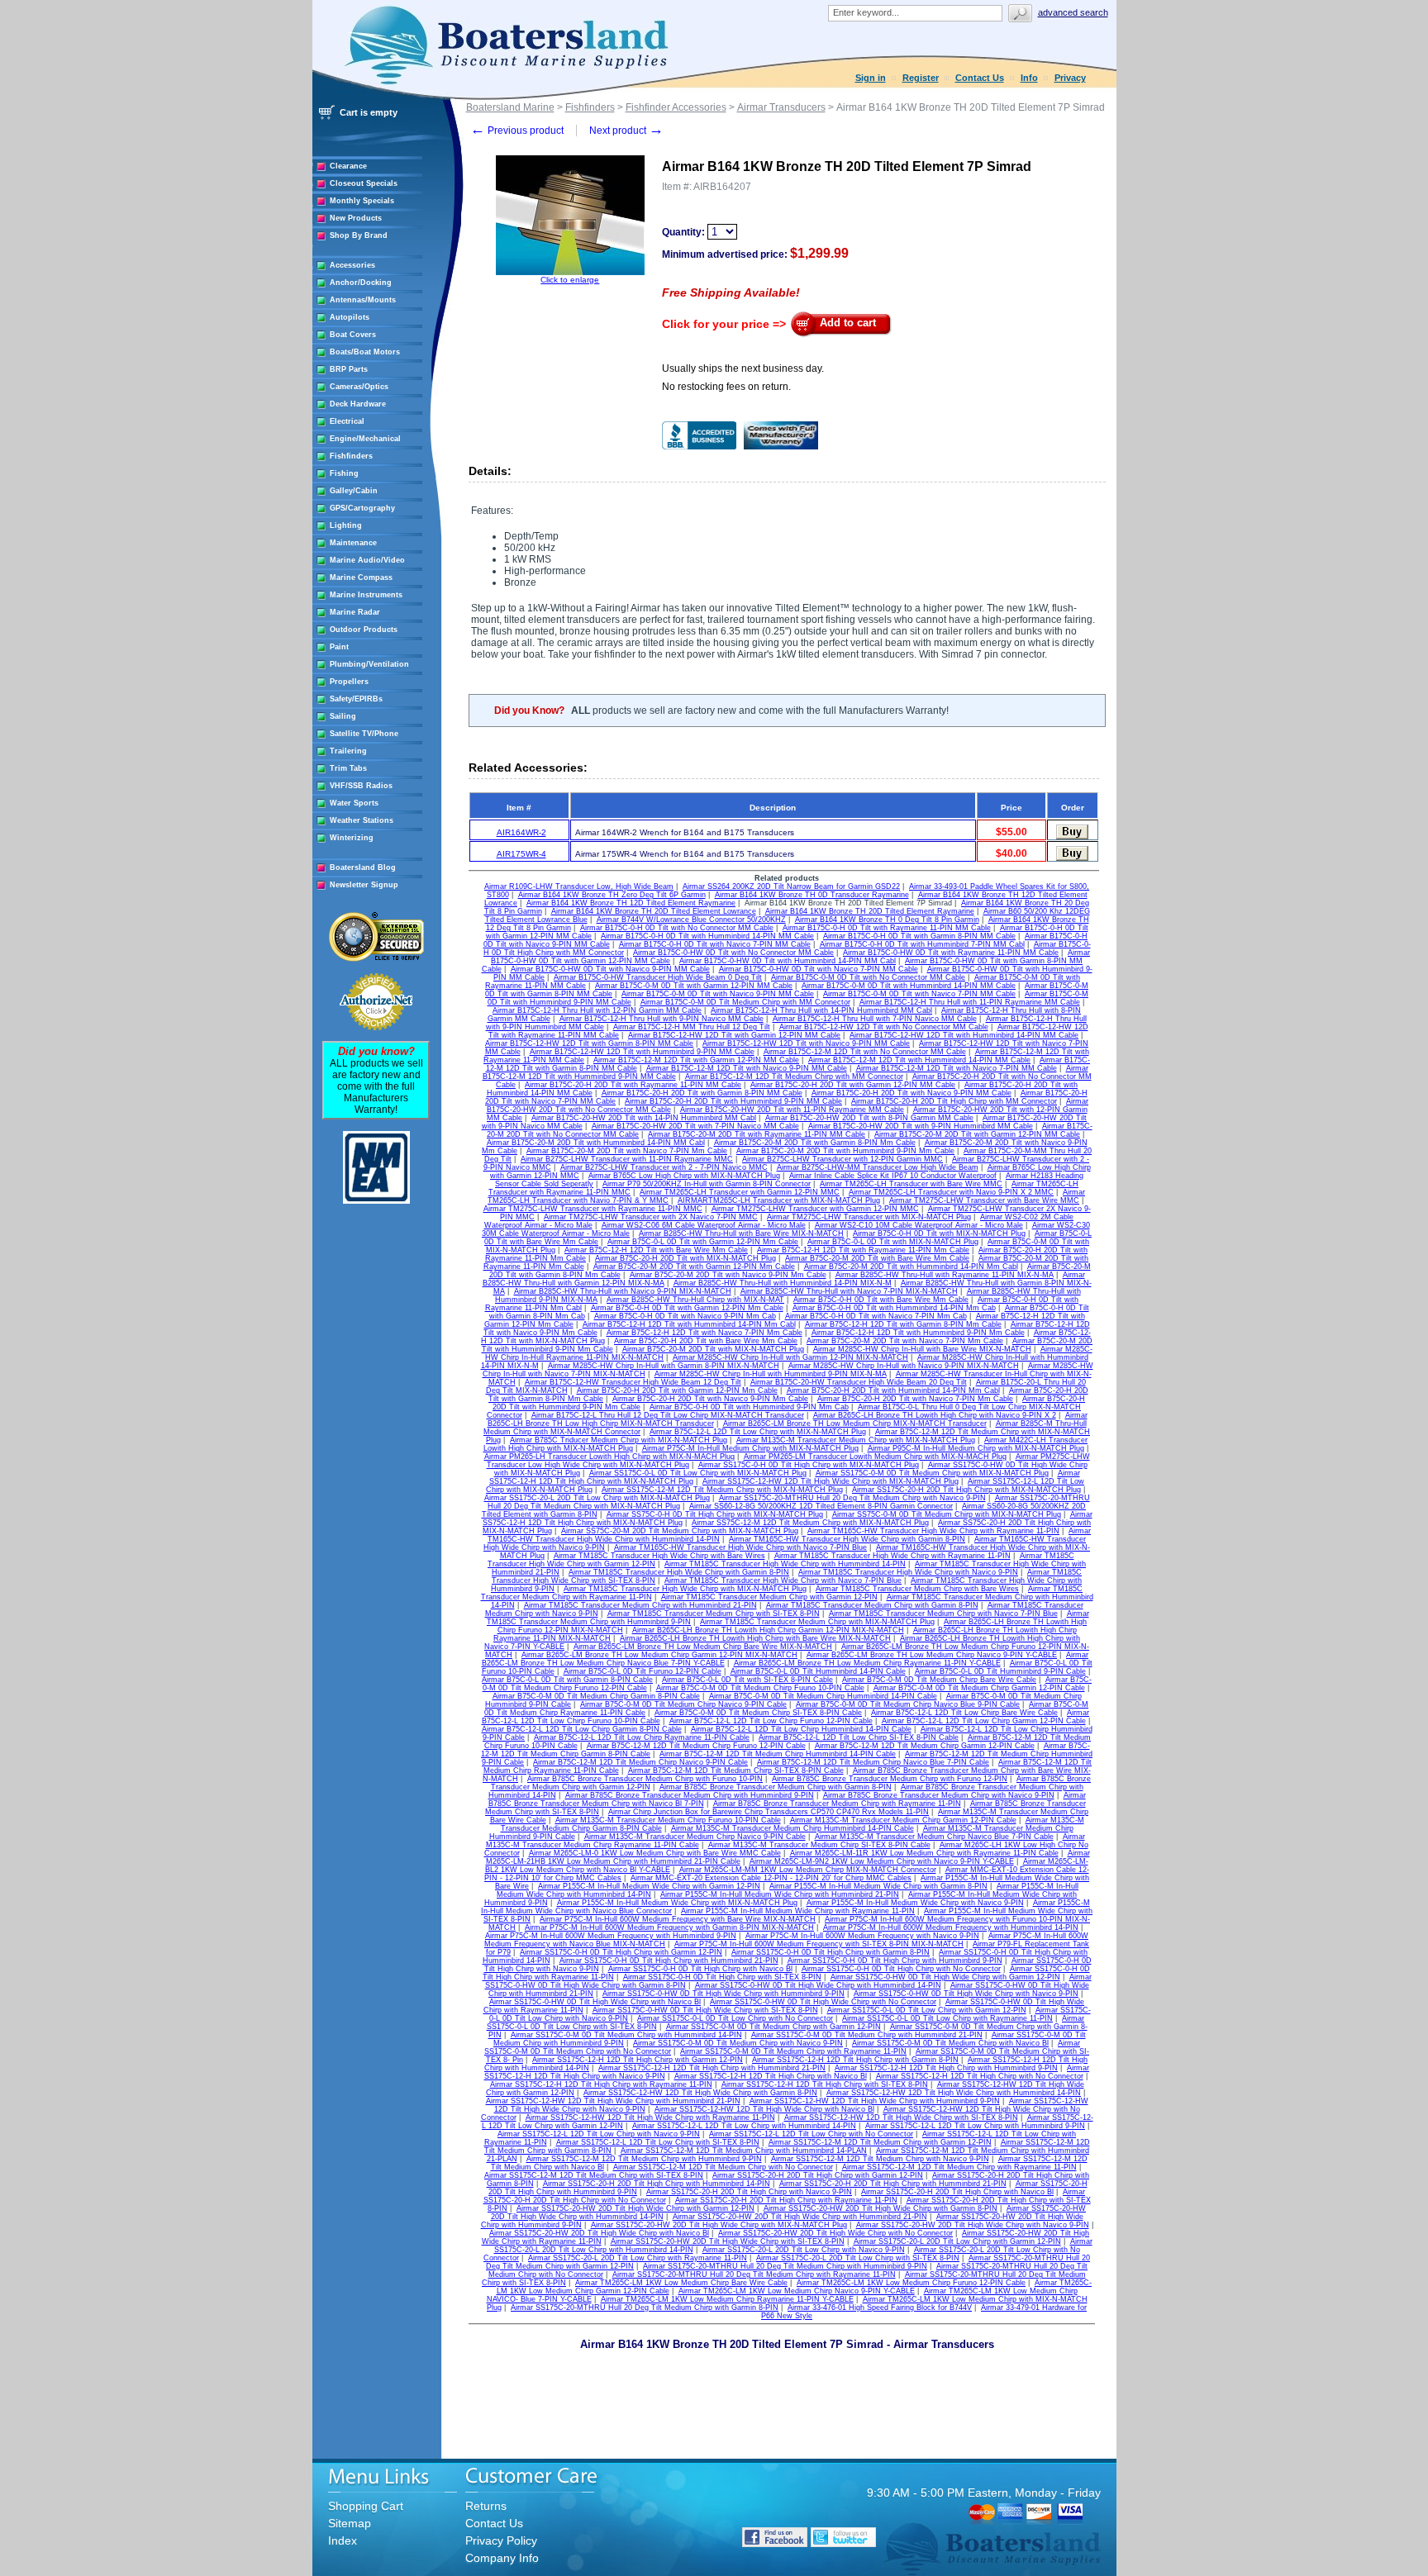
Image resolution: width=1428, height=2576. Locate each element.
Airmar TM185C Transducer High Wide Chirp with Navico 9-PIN (908, 1572)
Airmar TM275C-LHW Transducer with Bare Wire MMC (984, 1200)
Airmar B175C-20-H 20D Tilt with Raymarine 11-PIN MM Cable (633, 1085)
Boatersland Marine (510, 107)
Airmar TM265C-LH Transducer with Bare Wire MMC (911, 1184)
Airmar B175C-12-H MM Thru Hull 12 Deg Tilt (692, 1027)
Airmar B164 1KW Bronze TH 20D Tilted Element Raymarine (870, 911)
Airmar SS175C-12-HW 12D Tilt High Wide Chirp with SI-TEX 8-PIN (901, 2117)
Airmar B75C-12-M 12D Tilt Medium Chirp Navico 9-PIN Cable (640, 1762)
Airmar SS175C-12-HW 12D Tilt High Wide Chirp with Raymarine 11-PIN (650, 2117)
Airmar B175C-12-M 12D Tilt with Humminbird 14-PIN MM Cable (919, 1060)
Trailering (348, 751)
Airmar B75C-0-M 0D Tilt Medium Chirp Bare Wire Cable (939, 1680)
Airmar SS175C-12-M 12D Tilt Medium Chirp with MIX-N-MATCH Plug (722, 1490)
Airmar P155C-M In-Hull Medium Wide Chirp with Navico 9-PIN (915, 1903)
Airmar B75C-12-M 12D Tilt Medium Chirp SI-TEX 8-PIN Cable (736, 1770)
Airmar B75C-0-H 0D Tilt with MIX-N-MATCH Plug (939, 1233)
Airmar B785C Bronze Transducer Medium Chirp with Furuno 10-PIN (645, 1779)
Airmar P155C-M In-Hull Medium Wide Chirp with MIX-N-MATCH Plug (677, 1903)
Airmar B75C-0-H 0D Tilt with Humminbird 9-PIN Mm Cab (749, 1407)
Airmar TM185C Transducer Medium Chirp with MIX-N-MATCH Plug (817, 1622)
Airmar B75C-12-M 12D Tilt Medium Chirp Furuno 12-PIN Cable (696, 1746)
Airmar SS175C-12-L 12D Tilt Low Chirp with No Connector (811, 2134)
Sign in (871, 78)
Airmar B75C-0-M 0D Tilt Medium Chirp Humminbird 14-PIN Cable (823, 1696)
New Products (356, 218)
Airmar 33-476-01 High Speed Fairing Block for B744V (880, 2307)
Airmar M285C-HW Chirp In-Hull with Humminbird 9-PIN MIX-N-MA (771, 1374)
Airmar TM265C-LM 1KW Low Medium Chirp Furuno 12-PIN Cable (911, 2283)
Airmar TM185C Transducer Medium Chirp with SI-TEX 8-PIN (714, 1614)
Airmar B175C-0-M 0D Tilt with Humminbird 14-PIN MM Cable (909, 986)
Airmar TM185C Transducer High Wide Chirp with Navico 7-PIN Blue (783, 1580)
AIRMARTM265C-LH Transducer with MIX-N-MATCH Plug (779, 1200)
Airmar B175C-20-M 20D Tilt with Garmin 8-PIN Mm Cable (815, 1143)
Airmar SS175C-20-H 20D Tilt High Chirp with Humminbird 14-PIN (657, 2184)
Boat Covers (353, 335)
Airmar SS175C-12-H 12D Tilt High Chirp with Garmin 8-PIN (855, 2060)
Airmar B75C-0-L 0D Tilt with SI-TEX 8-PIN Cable (747, 1680)
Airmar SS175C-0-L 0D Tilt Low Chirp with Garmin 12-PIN (927, 2010)
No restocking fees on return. (726, 387)
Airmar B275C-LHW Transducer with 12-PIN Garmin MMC (843, 1159)
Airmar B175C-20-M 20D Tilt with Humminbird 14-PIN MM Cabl (596, 1143)
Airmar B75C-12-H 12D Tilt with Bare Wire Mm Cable (656, 1250)
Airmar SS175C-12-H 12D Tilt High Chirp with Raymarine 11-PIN (601, 2084)
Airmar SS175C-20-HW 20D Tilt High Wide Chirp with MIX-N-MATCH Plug (719, 2225)
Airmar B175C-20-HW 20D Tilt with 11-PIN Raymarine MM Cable (792, 1110)
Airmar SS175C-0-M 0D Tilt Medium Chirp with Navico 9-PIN (738, 2043)
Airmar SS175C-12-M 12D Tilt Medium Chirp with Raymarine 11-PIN (959, 2167)
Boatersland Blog (363, 867)
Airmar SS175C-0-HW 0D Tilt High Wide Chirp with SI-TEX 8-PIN (705, 2010)
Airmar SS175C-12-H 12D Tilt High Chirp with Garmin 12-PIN (638, 2060)
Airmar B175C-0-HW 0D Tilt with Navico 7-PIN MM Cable (819, 969)
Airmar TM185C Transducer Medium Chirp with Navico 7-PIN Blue (943, 1614)
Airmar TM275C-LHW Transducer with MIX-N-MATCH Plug (869, 1217)
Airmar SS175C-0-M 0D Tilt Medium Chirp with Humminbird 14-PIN (626, 2035)
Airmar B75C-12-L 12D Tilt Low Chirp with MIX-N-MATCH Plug (758, 1432)
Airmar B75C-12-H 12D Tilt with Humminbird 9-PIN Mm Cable (918, 1333)
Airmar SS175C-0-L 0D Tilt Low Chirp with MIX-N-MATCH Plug (698, 1473)
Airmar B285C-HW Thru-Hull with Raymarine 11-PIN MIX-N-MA (945, 1275)
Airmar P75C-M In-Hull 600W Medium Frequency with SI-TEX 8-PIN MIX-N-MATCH (819, 1944)
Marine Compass (361, 577)
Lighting (346, 525)
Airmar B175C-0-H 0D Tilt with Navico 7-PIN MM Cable (715, 944)
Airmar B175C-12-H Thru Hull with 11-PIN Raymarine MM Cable (970, 1002)
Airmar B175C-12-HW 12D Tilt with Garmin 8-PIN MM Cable (589, 1043)
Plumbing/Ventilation (369, 664)
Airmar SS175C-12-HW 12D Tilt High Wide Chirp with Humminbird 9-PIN (875, 2101)
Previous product (517, 131)
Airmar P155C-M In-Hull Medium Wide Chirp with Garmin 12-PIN (649, 1886)
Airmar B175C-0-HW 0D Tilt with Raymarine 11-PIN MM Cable (951, 953)
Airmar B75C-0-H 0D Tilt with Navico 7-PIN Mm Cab (876, 1316)
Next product (626, 131)
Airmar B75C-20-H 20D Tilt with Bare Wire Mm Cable (706, 1341)
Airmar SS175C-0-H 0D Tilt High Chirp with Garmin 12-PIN (621, 1952)
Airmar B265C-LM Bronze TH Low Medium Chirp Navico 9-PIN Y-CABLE (932, 1655)
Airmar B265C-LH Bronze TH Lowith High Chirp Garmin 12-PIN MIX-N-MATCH (768, 1630)
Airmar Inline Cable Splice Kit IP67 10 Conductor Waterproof (893, 1176)
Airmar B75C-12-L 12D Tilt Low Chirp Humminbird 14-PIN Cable (801, 1729)
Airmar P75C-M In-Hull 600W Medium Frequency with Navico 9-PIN (862, 1936)
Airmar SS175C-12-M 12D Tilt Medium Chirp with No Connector (723, 2167)
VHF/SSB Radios (361, 786)
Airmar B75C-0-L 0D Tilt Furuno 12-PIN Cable (643, 1671)
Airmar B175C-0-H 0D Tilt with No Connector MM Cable (677, 928)
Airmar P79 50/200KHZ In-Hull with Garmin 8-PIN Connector (707, 1184)
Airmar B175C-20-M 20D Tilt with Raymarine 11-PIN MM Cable (757, 1134)
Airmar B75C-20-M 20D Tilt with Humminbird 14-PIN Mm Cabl (911, 1267)
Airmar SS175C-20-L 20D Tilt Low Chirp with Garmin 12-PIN (957, 2241)
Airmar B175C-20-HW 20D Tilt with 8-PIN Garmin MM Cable (869, 1118)
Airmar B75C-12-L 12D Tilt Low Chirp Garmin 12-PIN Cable (984, 1721)
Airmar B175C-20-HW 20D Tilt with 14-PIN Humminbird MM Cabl (644, 1118)
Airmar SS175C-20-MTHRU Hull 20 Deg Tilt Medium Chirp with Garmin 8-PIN (645, 2307)
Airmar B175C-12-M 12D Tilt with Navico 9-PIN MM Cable (747, 1068)
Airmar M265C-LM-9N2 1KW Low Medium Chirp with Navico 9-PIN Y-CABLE (882, 1861)
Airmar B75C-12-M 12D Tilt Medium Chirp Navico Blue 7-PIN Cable (873, 1762)
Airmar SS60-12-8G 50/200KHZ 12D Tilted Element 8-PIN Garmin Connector (821, 1506)
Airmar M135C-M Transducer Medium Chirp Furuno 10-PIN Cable (668, 1820)
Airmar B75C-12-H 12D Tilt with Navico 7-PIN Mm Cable (704, 1333)
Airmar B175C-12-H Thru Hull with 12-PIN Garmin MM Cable (597, 1010)
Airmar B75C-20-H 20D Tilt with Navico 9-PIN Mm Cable (710, 1399)
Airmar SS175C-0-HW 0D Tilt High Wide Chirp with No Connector (823, 2002)
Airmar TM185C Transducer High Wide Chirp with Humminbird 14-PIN (785, 1564)
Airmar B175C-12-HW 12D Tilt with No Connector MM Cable (884, 1027)
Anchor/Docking (361, 283)
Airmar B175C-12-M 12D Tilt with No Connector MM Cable (865, 1052)
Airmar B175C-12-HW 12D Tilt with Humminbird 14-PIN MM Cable (964, 1035)
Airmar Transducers (781, 107)
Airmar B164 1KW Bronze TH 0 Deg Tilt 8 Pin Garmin (887, 920)
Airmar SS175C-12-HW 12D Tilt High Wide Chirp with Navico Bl (764, 2109)
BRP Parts (349, 369)
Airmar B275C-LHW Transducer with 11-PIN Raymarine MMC (627, 1159)
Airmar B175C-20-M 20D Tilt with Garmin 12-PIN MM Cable (977, 1134)
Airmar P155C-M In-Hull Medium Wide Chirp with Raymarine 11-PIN (798, 1911)
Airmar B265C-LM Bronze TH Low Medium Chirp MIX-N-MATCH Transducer (855, 1423)
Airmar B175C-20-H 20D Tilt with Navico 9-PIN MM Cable (912, 1093)
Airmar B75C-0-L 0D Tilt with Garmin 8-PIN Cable (567, 1680)
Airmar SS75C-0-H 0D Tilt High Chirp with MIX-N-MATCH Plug (715, 1514)
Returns (486, 2506)
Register (921, 78)
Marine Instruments (366, 595)
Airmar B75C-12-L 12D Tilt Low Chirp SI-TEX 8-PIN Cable (859, 1737)
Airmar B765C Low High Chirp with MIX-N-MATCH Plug (684, 1176)
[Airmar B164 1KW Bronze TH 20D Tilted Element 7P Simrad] (570, 272)
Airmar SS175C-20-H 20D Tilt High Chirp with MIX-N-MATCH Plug (966, 1490)
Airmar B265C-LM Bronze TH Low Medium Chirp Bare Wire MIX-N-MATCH (703, 1647)
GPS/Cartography (362, 508)
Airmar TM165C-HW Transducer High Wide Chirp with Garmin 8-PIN (847, 1539)
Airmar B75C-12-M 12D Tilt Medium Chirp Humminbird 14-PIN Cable (778, 1754)
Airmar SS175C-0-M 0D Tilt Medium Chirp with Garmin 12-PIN (773, 2027)
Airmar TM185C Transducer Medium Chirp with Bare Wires (917, 1589)
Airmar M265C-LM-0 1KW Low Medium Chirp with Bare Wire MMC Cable (655, 1853)
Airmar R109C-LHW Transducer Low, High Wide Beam (579, 886)
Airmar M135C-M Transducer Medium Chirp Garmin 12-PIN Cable (903, 1820)
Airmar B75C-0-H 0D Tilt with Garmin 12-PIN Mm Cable (687, 1308)
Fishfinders (351, 456)
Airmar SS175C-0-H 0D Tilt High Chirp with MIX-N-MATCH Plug (809, 1465)
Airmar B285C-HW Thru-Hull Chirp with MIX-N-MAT (695, 1300)
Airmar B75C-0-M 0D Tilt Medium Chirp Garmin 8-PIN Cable (596, 1696)
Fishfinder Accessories (676, 107)
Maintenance (353, 543)
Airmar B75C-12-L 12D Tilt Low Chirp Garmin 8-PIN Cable (582, 1729)
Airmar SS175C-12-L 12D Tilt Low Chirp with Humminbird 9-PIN (975, 2126)
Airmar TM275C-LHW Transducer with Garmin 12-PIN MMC (815, 1209)
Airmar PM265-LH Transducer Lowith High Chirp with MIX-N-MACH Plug (609, 1457)
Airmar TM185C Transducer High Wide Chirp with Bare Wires (659, 1556)
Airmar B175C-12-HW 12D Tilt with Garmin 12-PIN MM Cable (734, 1035)
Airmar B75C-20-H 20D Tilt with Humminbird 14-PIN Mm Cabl (893, 1390)
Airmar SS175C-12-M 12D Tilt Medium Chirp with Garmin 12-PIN (880, 2142)
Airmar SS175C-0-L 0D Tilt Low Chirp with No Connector (735, 2018)
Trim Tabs (348, 768)
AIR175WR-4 (521, 854)
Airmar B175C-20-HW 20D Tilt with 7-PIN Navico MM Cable (695, 1126)
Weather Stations (362, 820)
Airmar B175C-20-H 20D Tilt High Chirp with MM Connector (954, 1101)
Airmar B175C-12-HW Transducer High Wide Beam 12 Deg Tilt (633, 1382)
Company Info (502, 2558)
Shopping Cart (366, 2506)
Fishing (344, 473)
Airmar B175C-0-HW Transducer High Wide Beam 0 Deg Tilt (658, 977)
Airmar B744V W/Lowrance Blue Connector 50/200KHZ (691, 920)
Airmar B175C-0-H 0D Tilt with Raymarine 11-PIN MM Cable (887, 928)
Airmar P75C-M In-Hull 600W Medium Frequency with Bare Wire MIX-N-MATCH (678, 1919)
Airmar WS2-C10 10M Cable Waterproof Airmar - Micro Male (919, 1225)
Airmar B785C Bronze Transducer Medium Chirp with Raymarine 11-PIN (837, 1804)
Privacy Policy (501, 2540)
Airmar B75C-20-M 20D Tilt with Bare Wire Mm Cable (877, 1258)
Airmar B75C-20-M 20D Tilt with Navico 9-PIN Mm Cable (728, 1275)
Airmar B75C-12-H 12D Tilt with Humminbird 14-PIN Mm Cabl (689, 1324)
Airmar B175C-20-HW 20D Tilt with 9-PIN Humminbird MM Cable (921, 1126)
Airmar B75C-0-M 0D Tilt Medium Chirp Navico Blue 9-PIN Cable (908, 1704)
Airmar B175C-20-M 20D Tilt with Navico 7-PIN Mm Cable (627, 1151)
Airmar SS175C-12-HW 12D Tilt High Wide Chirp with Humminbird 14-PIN (954, 2093)
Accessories (352, 265)
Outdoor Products (364, 630)
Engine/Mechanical (365, 439)
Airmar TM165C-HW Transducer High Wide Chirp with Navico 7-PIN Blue (740, 1547)
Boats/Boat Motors (365, 352)
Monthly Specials (362, 201)
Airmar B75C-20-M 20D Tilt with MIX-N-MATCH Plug (713, 1349)
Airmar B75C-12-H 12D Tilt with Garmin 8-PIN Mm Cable (903, 1324)
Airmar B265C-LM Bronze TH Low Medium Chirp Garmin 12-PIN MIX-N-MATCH (659, 1655)
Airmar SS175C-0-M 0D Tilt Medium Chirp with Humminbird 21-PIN (867, 2035)
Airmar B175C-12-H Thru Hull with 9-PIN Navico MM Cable (662, 1019)
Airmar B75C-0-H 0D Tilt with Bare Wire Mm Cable (881, 1300)
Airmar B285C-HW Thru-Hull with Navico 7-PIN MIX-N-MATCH (849, 1291)
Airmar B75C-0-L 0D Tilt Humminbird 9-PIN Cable (1000, 1671)
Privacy (1070, 78)
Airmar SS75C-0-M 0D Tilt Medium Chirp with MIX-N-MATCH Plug (947, 1514)
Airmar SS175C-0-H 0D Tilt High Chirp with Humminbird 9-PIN (895, 1961)
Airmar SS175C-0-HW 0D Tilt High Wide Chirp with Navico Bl (595, 2002)
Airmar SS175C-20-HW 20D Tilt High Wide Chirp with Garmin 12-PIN (635, 2208)
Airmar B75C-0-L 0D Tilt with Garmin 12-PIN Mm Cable (703, 1242)
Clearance (348, 166)
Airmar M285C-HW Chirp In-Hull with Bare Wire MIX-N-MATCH (922, 1349)
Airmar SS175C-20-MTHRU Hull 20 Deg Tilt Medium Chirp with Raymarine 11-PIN (754, 2274)
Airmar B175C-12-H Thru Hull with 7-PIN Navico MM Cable (875, 1019)
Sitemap (350, 2523)
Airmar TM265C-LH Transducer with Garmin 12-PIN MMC (740, 1192)
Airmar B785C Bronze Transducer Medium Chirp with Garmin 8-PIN (776, 1787)
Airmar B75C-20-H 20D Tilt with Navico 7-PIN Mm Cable (915, 1399)
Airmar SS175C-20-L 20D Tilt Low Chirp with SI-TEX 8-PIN (858, 2258)
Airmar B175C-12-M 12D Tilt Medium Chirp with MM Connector (794, 1077)
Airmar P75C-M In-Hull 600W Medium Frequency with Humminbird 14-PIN (951, 1927)
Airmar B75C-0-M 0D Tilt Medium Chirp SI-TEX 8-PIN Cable (758, 1713)
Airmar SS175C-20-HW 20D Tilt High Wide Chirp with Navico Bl (599, 2233)
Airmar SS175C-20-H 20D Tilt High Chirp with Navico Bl (957, 2192)
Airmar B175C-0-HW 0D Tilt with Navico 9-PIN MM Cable (610, 969)
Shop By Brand (359, 235)
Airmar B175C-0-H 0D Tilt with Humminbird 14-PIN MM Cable (707, 936)
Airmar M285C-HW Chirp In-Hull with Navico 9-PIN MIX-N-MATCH (904, 1366)
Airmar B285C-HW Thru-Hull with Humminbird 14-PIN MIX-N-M (783, 1283)
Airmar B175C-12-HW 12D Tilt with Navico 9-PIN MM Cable (806, 1043)
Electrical (347, 421)
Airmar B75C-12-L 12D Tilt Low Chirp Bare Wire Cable (964, 1713)
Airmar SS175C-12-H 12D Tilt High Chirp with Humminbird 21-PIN (712, 2068)
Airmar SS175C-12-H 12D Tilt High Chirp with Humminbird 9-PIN (946, 2068)
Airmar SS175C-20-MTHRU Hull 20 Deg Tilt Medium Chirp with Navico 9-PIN (852, 1498)
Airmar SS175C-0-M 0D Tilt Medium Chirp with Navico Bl (950, 2043)
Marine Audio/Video (367, 560)
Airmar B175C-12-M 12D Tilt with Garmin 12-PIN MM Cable (696, 1060)
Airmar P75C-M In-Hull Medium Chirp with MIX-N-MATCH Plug (750, 1448)
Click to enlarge (570, 280)
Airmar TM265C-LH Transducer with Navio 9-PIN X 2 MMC (951, 1192)
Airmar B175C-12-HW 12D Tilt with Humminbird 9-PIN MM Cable (642, 1052)
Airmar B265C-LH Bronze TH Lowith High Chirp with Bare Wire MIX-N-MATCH (755, 1638)
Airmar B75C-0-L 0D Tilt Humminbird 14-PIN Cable (818, 1671)
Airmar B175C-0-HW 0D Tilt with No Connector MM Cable (733, 953)
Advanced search (1073, 12)
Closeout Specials (364, 183)
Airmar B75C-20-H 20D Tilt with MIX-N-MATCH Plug (685, 1258)
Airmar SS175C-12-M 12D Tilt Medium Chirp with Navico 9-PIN (880, 2159)
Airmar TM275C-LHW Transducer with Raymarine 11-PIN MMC (593, 1209)
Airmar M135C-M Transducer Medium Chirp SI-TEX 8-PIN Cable (819, 1845)
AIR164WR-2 (521, 832)
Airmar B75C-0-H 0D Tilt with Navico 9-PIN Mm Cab (685, 1316)
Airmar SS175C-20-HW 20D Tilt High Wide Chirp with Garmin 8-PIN (881, 2208)
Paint (339, 647)
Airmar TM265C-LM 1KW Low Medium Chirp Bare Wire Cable (681, 2283)
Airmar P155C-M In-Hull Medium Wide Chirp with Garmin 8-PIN (878, 1886)
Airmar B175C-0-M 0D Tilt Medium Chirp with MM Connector (745, 1002)
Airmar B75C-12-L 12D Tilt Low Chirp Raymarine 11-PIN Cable (642, 1737)
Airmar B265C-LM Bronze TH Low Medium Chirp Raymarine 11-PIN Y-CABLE (867, 1663)
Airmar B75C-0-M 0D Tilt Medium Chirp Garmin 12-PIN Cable (979, 1688)
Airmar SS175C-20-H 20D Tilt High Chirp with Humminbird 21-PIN (893, 2184)
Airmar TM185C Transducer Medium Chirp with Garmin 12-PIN (769, 1597)
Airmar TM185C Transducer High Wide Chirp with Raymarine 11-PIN (892, 1556)
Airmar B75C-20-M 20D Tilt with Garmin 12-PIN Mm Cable (694, 1267)
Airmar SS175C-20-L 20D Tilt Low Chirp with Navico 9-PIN (804, 2250)
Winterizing (352, 838)
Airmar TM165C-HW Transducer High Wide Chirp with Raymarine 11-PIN (933, 1531)
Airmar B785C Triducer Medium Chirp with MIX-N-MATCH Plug (619, 1440)
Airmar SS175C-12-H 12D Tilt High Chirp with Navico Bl (771, 2076)
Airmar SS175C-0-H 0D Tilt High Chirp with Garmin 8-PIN (831, 1952)
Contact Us (980, 78)
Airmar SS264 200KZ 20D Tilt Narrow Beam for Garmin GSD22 (791, 886)
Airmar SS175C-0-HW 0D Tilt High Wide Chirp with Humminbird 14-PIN (818, 1985)
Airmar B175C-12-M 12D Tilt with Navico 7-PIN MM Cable (957, 1068)
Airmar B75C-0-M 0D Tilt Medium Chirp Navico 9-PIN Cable (683, 1704)
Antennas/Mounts (363, 300)
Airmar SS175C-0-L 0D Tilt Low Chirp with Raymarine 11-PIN (947, 2018)
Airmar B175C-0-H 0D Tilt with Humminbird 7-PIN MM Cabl (922, 944)
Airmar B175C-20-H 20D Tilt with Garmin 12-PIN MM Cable (853, 1085)
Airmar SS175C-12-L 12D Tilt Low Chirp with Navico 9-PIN (599, 2134)
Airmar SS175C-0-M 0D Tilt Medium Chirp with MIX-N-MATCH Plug (932, 1473)
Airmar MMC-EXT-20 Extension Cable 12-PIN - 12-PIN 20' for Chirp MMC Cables (771, 1878)
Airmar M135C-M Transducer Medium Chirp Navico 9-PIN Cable (695, 1837)
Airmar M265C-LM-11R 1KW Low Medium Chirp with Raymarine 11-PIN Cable (924, 1853)
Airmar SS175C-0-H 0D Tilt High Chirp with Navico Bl (700, 1969)
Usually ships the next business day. (743, 368)
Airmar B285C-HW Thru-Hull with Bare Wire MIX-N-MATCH (741, 1233)
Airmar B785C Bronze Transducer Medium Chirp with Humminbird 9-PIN (690, 1795)
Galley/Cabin (354, 491)
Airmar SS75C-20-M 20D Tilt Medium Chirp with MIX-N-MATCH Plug (680, 1531)
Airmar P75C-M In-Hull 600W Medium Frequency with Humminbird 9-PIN (611, 1936)
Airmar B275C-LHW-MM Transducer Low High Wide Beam (878, 1167)
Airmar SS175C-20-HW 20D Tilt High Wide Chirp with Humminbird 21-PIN (800, 2217)
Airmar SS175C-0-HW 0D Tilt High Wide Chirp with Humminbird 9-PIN (724, 1994)
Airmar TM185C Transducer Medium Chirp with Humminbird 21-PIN (640, 1605)
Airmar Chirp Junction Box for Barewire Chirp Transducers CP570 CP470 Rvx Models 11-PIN (769, 1812)
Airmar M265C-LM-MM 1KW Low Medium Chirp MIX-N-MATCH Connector (808, 1870)
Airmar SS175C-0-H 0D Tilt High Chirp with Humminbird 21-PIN (669, 1961)
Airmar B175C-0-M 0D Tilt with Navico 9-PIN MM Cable (718, 994)
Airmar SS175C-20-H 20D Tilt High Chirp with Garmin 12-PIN (818, 2175)
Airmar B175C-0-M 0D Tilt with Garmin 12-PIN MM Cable (694, 986)
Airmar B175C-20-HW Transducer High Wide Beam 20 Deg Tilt (859, 1382)
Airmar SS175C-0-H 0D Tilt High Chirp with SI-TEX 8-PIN (722, 1977)
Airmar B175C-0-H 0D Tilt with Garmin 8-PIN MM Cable (919, 936)
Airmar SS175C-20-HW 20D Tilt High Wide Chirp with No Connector (835, 2233)
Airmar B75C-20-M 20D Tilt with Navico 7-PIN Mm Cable (905, 1341)
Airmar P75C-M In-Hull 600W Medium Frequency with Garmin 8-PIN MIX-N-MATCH (669, 1927)
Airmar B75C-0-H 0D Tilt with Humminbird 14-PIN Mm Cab (894, 1308)
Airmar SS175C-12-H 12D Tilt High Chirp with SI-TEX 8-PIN (825, 2084)
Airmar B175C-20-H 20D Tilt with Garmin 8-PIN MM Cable (702, 1093)
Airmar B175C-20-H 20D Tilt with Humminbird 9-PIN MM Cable (733, 1101)
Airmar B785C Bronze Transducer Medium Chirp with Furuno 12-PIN (890, 1779)
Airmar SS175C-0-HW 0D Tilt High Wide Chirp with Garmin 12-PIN (945, 1977)
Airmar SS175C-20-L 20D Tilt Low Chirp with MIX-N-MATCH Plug (597, 1498)
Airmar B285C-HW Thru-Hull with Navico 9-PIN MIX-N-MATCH (623, 1291)
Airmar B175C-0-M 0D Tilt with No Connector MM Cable (868, 977)
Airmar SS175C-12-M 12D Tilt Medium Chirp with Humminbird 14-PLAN (744, 2151)
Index (343, 2540)
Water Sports (354, 803)
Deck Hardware (358, 404)
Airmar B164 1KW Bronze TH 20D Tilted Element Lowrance (654, 911)
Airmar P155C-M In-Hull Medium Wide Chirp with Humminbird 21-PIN (780, 1894)
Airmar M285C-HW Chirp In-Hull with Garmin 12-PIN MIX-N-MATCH (790, 1357)
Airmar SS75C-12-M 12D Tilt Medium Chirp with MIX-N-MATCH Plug (810, 1523)
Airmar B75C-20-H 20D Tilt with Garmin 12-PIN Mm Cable (677, 1390)
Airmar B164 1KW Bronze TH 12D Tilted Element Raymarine (631, 903)
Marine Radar (355, 612)
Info (1029, 78)
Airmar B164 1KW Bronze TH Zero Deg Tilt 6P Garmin (612, 895)
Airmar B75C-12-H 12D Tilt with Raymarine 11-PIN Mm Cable (863, 1250)
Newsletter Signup (364, 885)
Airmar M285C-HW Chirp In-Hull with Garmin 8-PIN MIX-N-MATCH (664, 1366)
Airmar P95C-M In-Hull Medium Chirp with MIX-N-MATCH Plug (976, 1448)
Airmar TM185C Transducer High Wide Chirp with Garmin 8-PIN (679, 1572)
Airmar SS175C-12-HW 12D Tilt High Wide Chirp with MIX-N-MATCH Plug (831, 1481)
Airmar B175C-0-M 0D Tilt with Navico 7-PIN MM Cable (919, 994)
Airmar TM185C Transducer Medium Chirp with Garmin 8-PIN (872, 1605)
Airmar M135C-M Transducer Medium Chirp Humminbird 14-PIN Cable (793, 1828)
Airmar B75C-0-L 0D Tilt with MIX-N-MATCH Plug (893, 1242)
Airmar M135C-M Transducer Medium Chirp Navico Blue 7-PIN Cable (934, 1837)
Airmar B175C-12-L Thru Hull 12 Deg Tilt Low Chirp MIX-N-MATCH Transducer (668, 1415)
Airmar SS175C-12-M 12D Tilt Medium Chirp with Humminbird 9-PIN (644, 2159)
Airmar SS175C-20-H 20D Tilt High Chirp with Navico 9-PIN (749, 2192)
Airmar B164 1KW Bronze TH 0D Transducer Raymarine (812, 895)
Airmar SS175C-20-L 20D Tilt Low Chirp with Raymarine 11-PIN (638, 2258)
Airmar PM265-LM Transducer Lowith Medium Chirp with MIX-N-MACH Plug (875, 1457)
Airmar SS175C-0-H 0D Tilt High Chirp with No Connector (901, 1969)
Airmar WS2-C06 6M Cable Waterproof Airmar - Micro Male (704, 1225)
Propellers (349, 682)
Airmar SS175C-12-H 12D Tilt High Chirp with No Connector (980, 2076)
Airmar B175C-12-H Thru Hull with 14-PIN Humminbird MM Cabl (821, 1010)
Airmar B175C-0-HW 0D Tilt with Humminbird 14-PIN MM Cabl (788, 961)
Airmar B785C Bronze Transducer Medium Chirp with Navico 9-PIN (939, 1795)
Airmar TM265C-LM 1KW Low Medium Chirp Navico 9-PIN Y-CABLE (797, 2291)
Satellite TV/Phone (364, 734)
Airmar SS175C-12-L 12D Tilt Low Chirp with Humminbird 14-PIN (744, 2126)
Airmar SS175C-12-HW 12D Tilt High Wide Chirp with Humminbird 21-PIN (613, 2101)
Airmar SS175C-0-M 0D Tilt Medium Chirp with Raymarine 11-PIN (793, 2051)
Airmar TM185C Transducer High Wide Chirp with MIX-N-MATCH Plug (685, 1589)
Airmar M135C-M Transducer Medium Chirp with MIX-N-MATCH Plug (856, 1440)
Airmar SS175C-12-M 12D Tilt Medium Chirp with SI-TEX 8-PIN (594, 2175)
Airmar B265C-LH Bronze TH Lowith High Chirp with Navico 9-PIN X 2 (935, 1415)
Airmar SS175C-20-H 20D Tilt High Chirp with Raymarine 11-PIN (786, 2200)
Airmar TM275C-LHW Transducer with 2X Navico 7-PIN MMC (651, 1217)
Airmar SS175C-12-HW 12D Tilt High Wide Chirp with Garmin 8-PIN (700, 2093)
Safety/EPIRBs (356, 699)
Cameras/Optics (359, 387)
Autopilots (350, 317)
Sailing (343, 716)
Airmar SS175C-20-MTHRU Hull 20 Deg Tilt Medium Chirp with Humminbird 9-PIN (785, 2266)
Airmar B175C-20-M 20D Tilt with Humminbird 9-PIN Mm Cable (845, 1151)
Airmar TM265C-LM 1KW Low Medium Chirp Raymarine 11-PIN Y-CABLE (727, 2299)
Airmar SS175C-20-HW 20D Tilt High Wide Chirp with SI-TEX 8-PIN (728, 2241)
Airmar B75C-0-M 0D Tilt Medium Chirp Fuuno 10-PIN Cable (760, 1688)
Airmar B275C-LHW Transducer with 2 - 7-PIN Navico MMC (664, 1167)
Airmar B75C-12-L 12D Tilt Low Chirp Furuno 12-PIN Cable (771, 1721)
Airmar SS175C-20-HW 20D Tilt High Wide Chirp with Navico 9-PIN (973, 2225)
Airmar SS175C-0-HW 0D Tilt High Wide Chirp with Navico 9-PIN (966, 1994)
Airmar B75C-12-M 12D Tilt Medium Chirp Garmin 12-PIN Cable (925, 1746)
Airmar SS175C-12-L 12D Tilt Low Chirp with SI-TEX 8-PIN (658, 2142)
